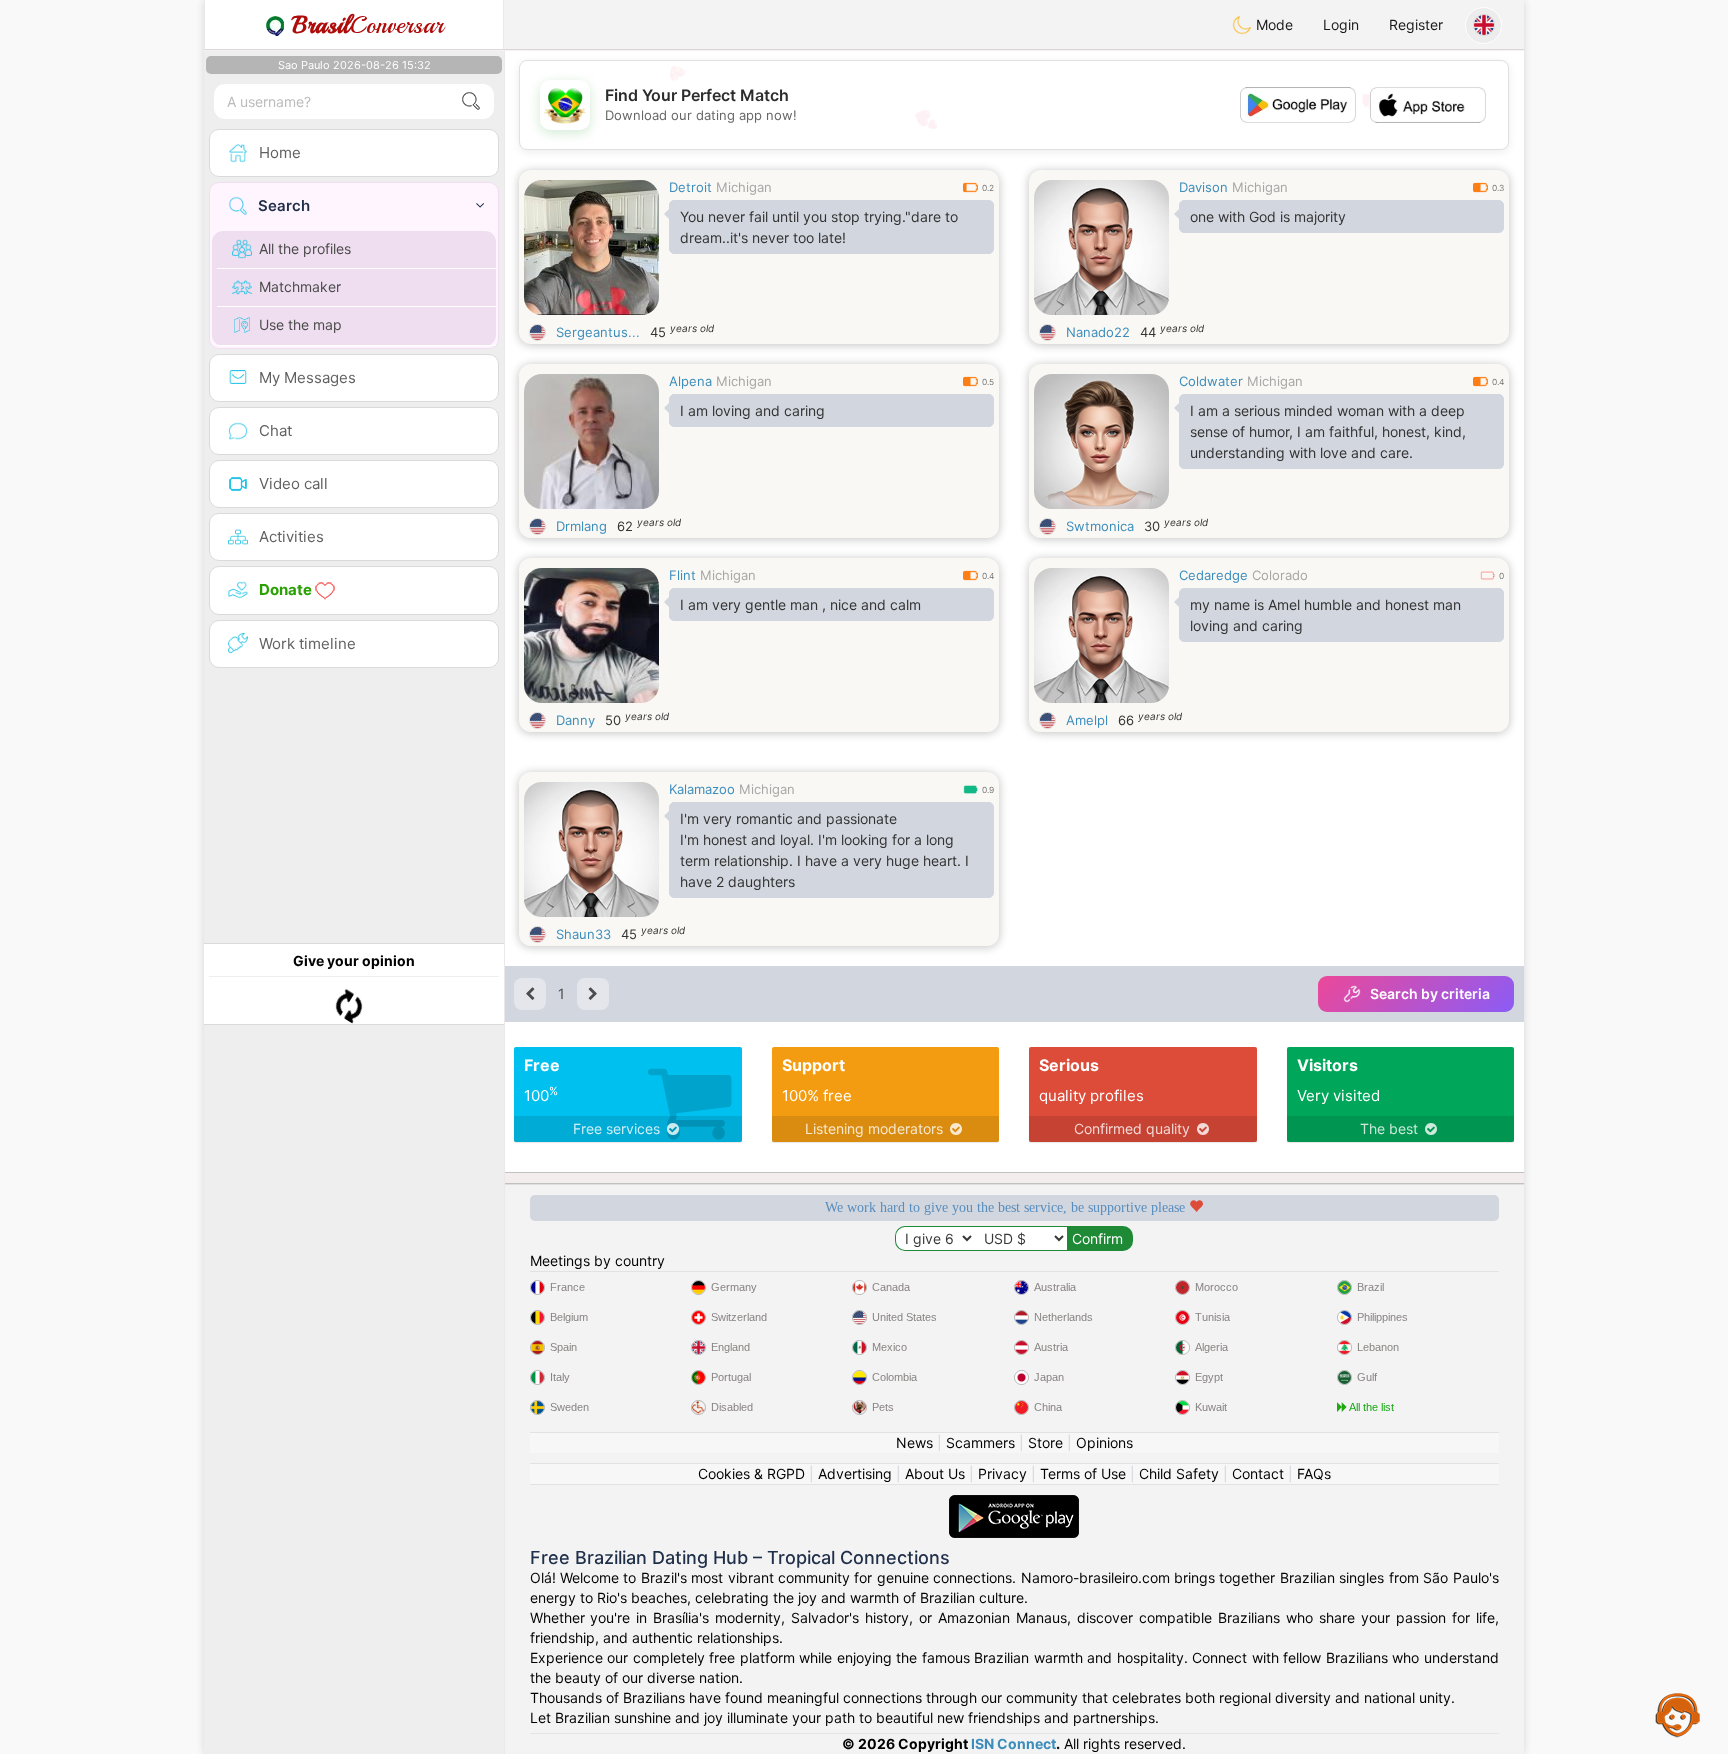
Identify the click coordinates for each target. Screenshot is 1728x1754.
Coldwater (1211, 381)
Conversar (367, 25)
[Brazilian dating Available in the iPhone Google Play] (1014, 1504)
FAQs (1314, 1473)
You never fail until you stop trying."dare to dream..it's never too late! (819, 227)
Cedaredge (1213, 575)
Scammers (980, 1442)
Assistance (1678, 1714)
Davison (1203, 187)
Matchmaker (300, 286)
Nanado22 (1098, 332)
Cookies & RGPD (751, 1473)
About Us (935, 1473)
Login (1341, 24)
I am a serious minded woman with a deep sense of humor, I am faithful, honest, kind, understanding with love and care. (1328, 431)
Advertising (855, 1473)
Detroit (690, 187)
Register (1416, 24)
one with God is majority (1268, 216)
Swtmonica (1100, 526)
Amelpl (1087, 720)
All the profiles (305, 248)
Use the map (300, 324)
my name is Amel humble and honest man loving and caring (1325, 615)
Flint (682, 575)
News (914, 1442)
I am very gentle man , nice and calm (800, 604)
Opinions (1104, 1442)
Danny (575, 720)
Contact (1258, 1473)
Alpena (690, 381)
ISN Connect (1013, 1743)
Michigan (744, 187)
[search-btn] (471, 101)
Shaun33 (583, 934)
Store (1045, 1442)
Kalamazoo (702, 789)
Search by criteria (1430, 993)
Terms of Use (1083, 1473)
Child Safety (1179, 1473)
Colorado (1280, 575)
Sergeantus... (598, 332)
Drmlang (581, 526)
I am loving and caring (752, 410)
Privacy (1002, 1473)
